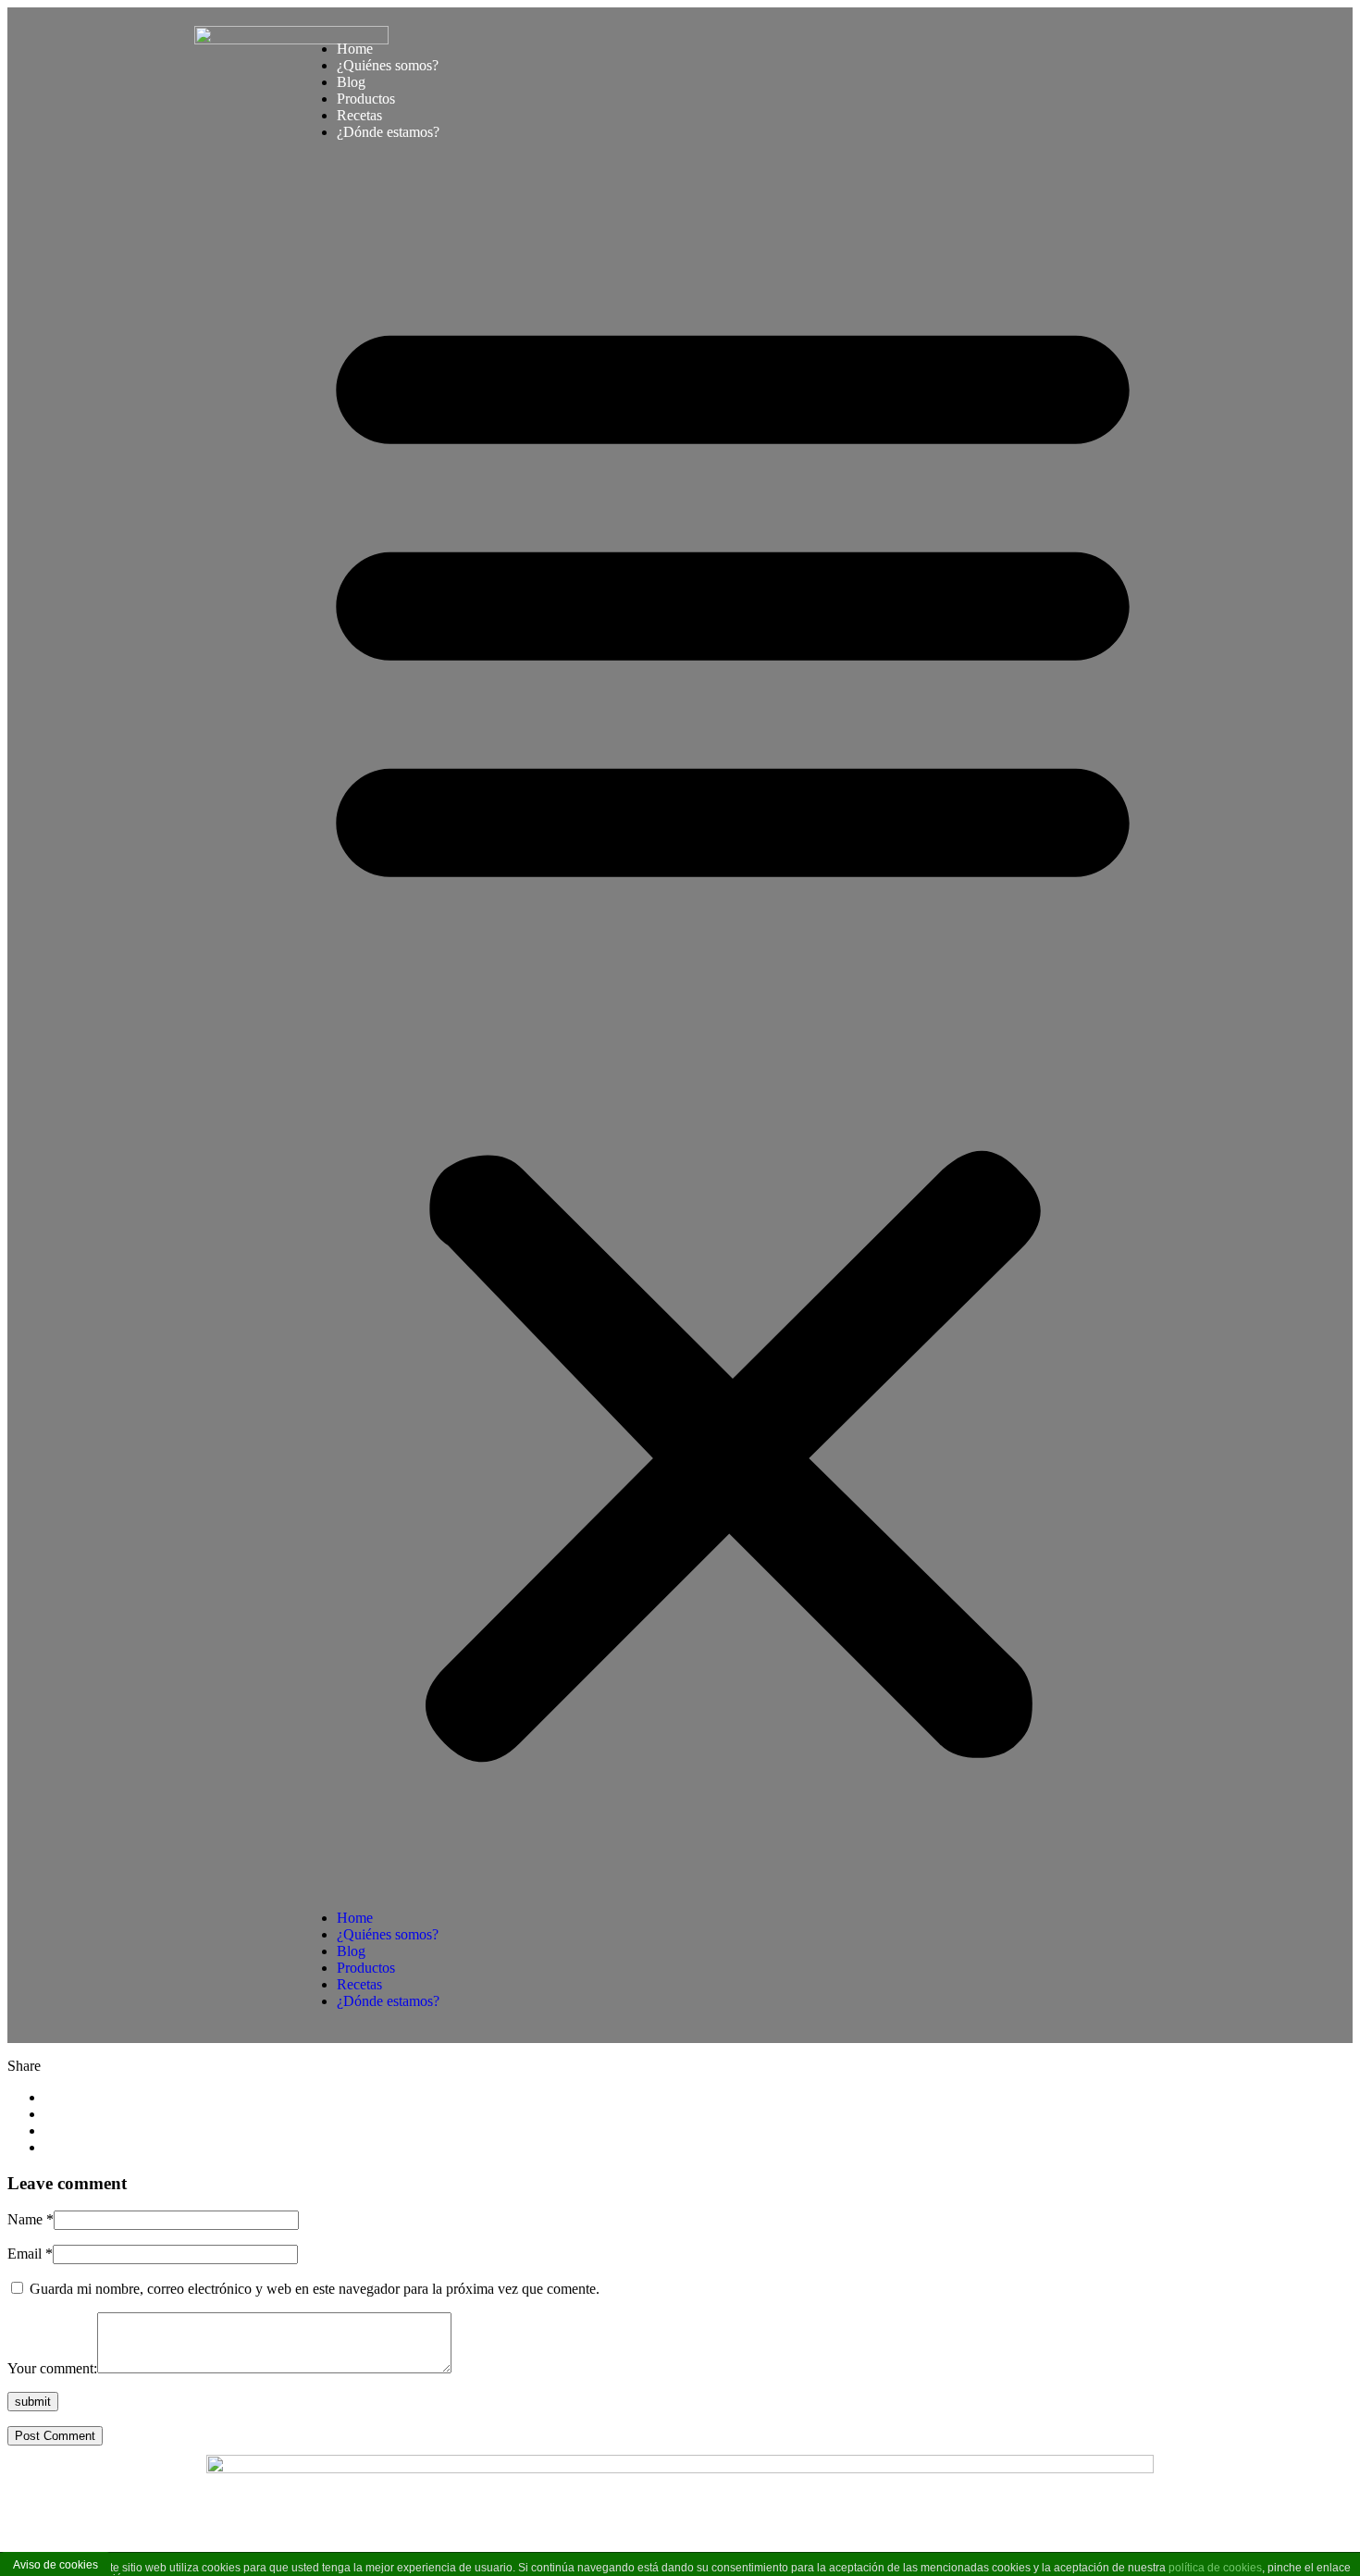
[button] (733, 1025)
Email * (30, 2254)
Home (355, 49)
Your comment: (52, 2368)
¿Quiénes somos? (388, 65)
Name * (31, 2219)
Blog (351, 82)
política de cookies (1215, 2568)
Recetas (359, 115)
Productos (366, 99)
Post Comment (55, 2436)
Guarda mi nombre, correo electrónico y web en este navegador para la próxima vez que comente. (315, 2289)
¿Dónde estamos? (388, 132)
